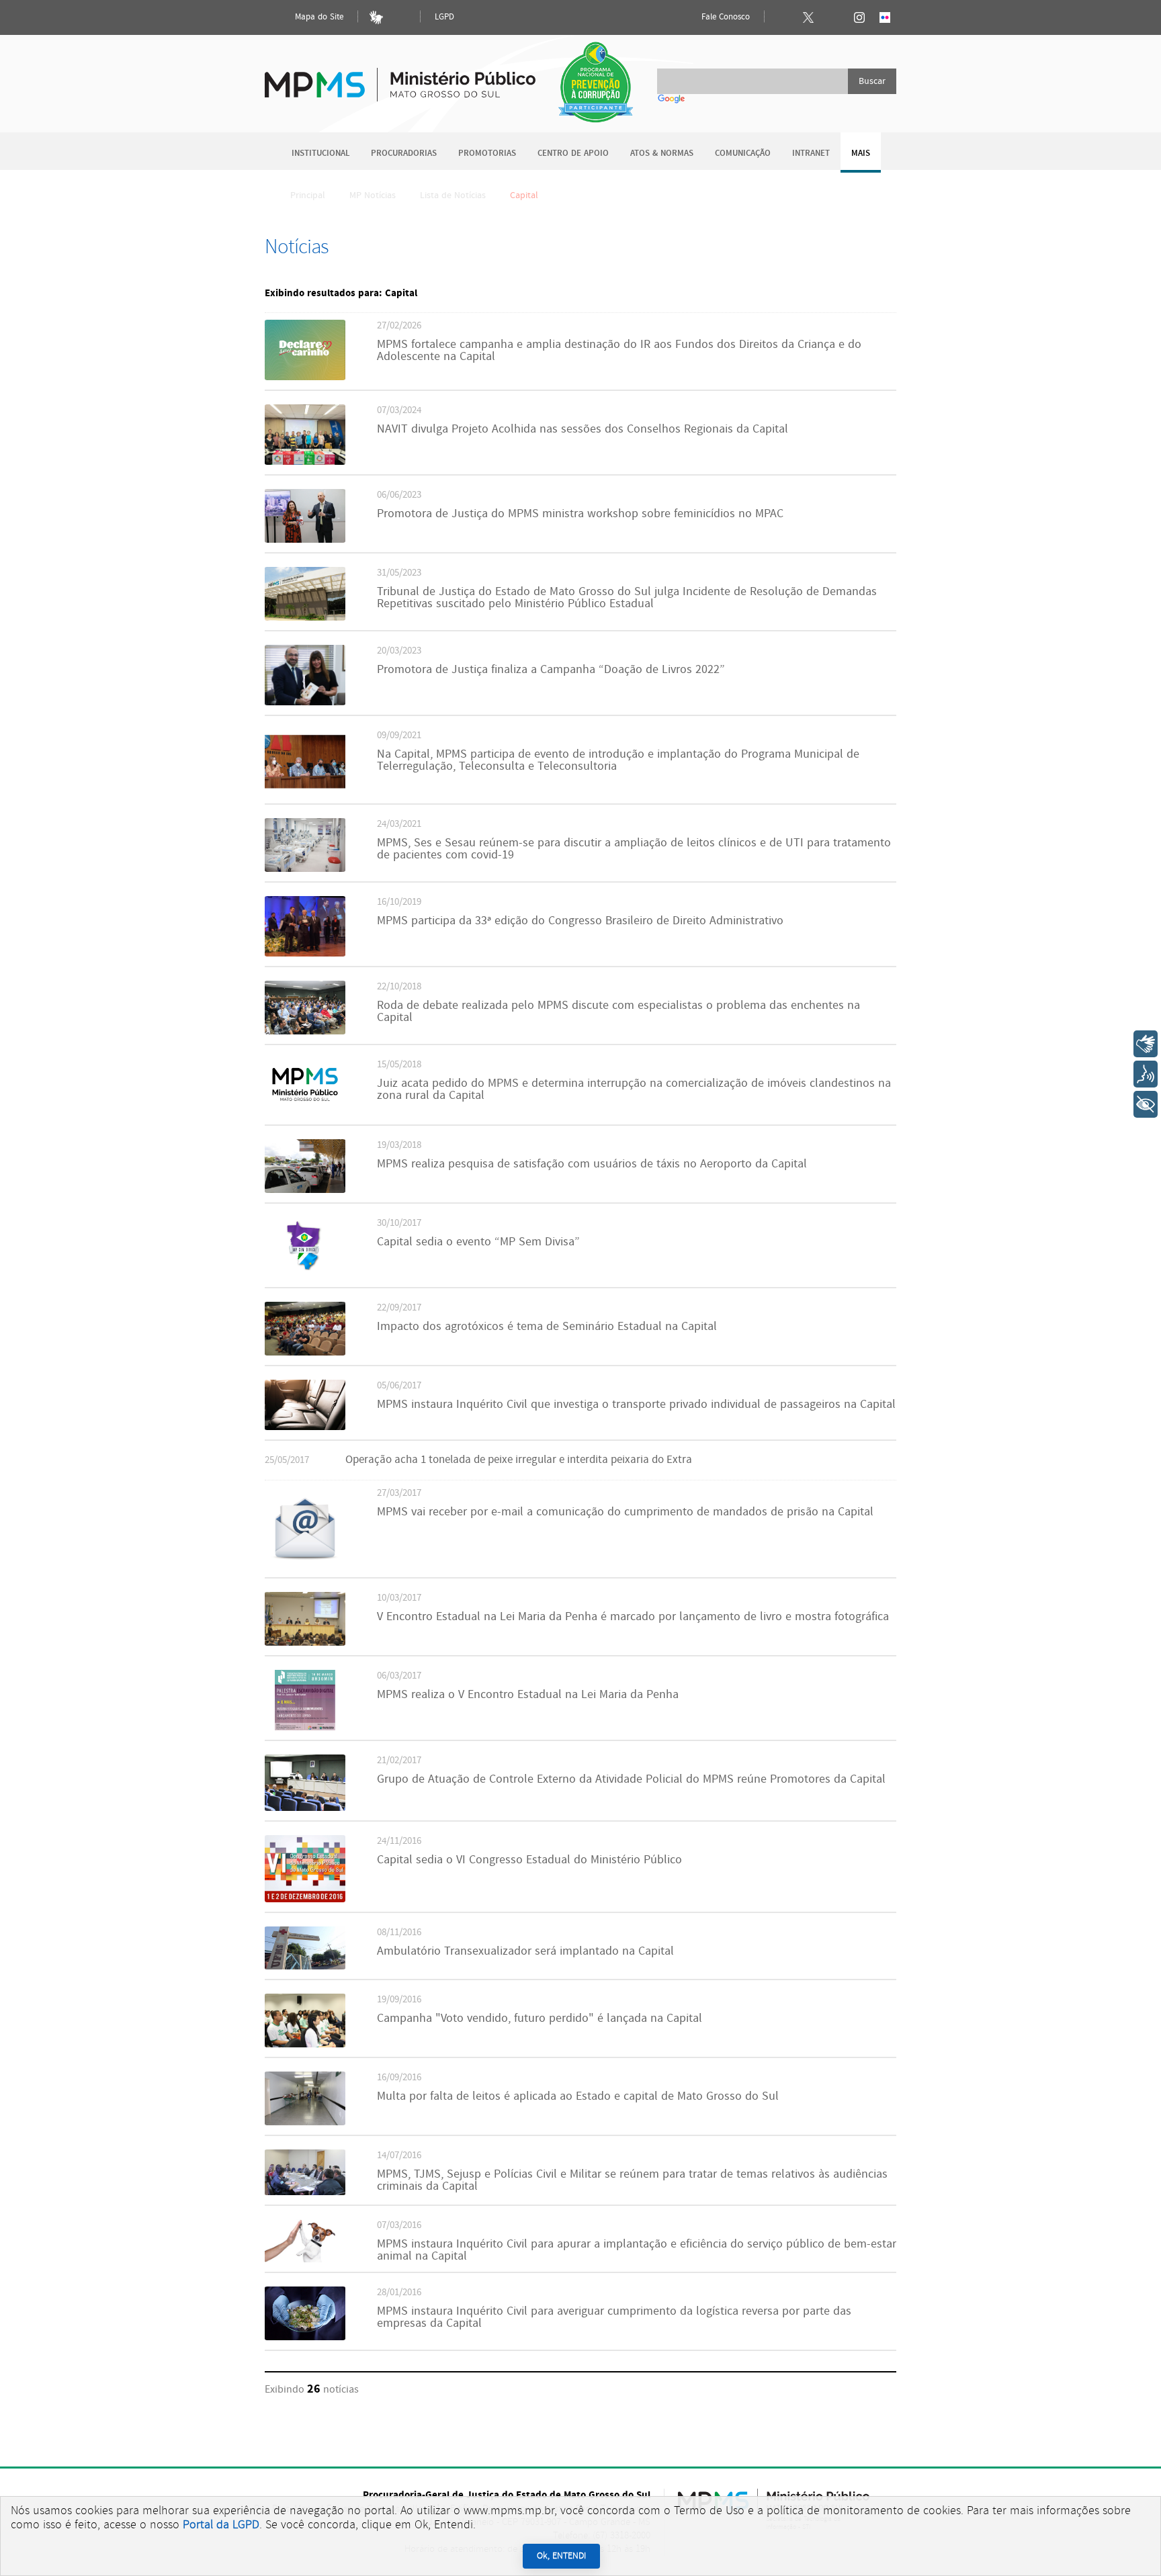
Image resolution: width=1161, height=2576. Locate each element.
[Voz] (1146, 1074)
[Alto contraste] (402, 17)
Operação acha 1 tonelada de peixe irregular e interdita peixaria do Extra (519, 1460)
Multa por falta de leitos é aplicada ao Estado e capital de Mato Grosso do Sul (578, 2096)
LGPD (444, 17)
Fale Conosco (724, 17)
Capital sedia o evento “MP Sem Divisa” (478, 1242)
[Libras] (376, 17)
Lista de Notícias (453, 195)
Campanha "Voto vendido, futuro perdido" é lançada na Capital (540, 2018)
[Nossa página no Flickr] (885, 17)
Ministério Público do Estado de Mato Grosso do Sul (400, 77)
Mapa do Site (318, 17)
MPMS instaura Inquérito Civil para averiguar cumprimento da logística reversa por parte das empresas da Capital (614, 2317)
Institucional (320, 153)
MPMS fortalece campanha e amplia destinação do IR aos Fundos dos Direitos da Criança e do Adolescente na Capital (619, 351)
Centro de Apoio (573, 153)
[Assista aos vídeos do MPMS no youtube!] (834, 17)
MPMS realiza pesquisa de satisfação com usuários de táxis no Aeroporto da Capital (592, 1164)
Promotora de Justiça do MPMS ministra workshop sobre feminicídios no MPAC (580, 514)
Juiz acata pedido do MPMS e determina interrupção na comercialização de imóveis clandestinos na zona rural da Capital (634, 1090)
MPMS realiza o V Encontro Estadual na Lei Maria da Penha (528, 1695)
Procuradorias (404, 153)
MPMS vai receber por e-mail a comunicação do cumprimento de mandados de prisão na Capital (625, 1512)
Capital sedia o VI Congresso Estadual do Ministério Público (529, 1860)
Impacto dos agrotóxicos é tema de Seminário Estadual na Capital (547, 1327)
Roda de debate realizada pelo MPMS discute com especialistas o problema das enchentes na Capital (618, 1012)
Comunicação (743, 153)
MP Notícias (373, 195)
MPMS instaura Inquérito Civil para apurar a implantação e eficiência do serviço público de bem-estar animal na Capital (637, 2250)
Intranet (811, 153)
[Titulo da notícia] (305, 377)
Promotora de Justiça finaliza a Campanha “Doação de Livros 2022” (551, 670)
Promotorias (487, 153)
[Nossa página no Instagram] (859, 17)
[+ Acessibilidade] (1146, 1104)
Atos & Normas (662, 153)
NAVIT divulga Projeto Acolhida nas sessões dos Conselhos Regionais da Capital (583, 429)
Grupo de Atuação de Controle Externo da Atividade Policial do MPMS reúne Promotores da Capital (631, 1779)
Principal (308, 195)
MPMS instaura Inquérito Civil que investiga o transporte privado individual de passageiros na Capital (636, 1405)
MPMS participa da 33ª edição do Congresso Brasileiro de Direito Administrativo (580, 921)
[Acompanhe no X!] (808, 17)
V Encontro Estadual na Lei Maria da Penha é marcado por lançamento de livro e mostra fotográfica (633, 1617)
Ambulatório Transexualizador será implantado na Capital (525, 1951)
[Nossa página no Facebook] (783, 17)
